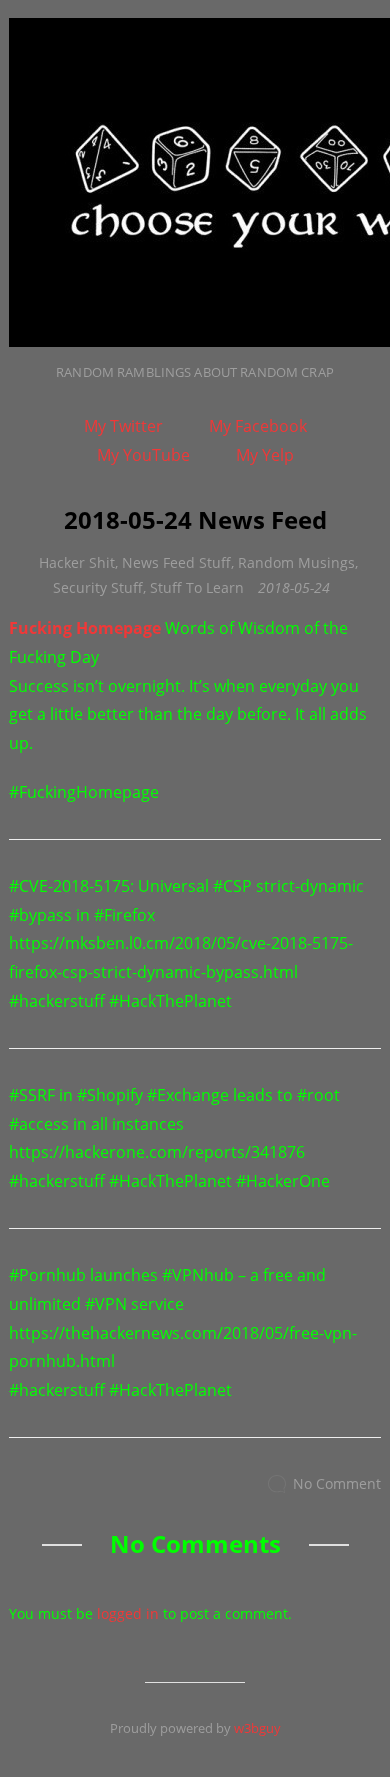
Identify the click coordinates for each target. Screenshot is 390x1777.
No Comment (337, 1483)
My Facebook (258, 426)
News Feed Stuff (176, 562)
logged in (128, 1613)
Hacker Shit (77, 562)
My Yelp (265, 455)
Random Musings (296, 562)
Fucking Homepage (85, 628)
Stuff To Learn (197, 587)
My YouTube (143, 455)
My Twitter (123, 426)
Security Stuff (98, 587)
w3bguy (257, 1728)
